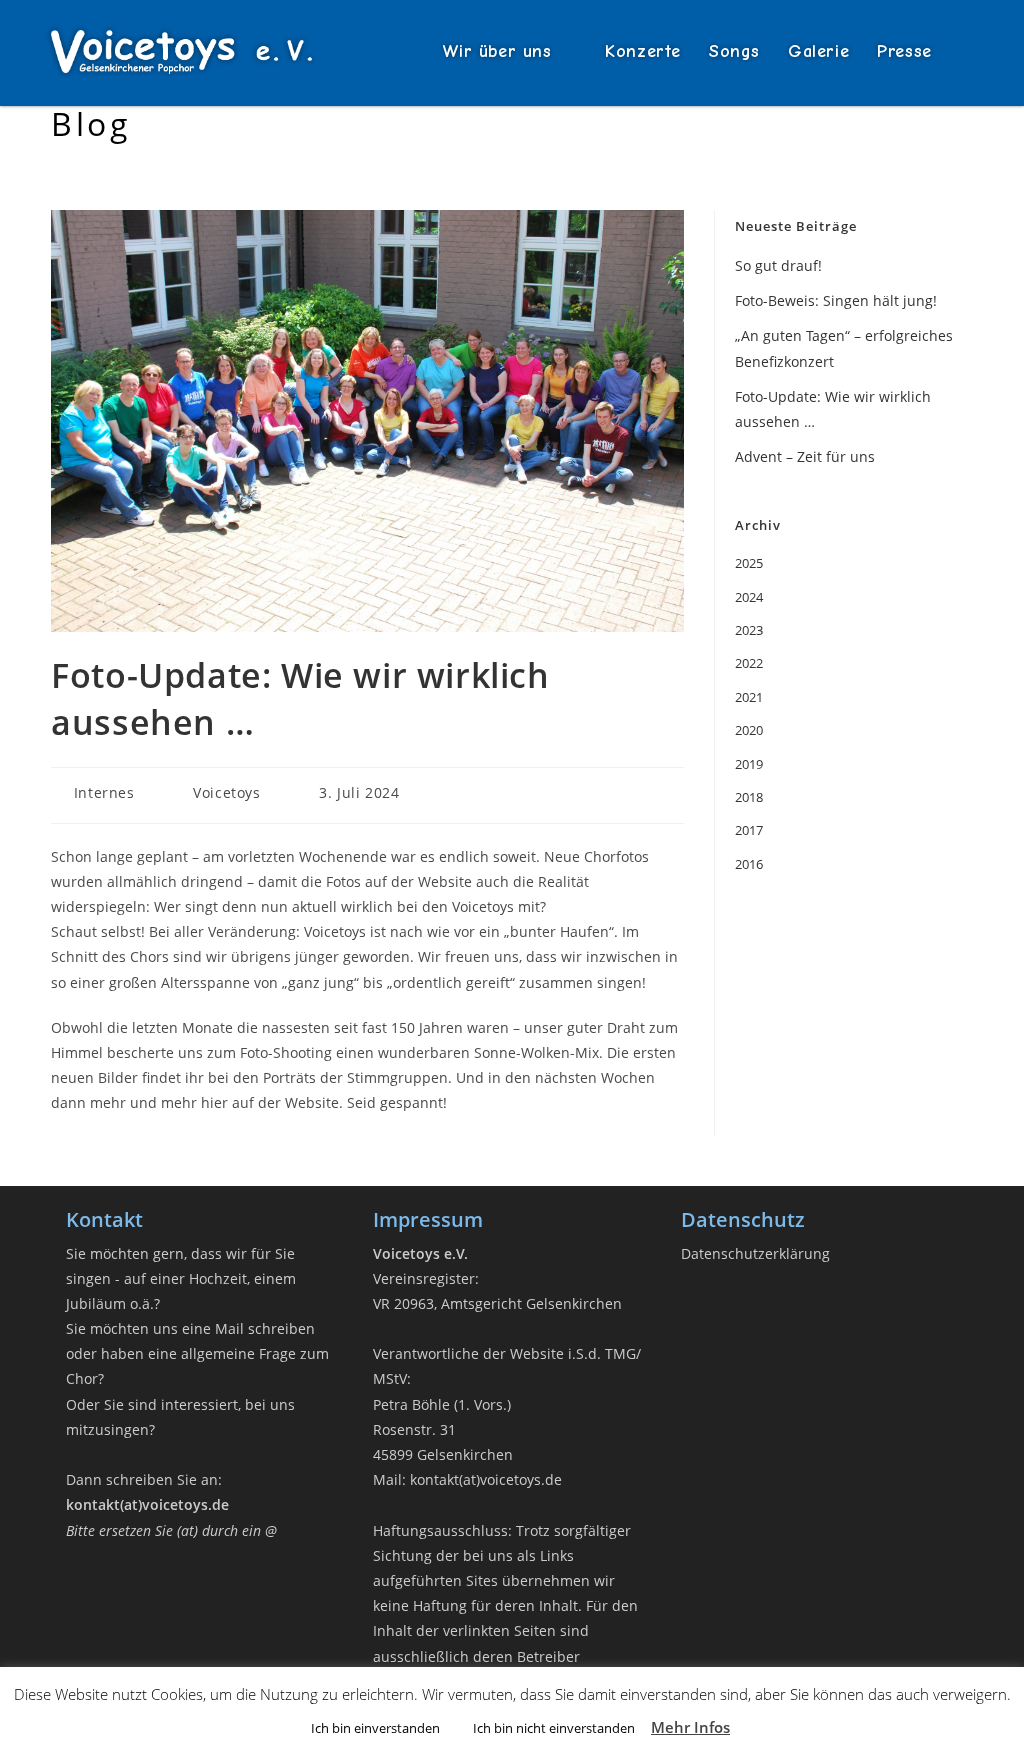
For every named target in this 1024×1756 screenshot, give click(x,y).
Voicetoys (226, 792)
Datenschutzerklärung (755, 1253)
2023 (749, 630)
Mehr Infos (690, 1727)
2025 (749, 563)
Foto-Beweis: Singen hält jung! (836, 300)
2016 (749, 864)
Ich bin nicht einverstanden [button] (554, 1728)
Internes (104, 792)
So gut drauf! (778, 265)
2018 (749, 797)
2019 (749, 764)
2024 (749, 597)
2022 (749, 663)
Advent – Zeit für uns (805, 456)
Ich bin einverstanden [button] (375, 1728)
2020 (749, 730)
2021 (749, 697)
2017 (749, 830)
